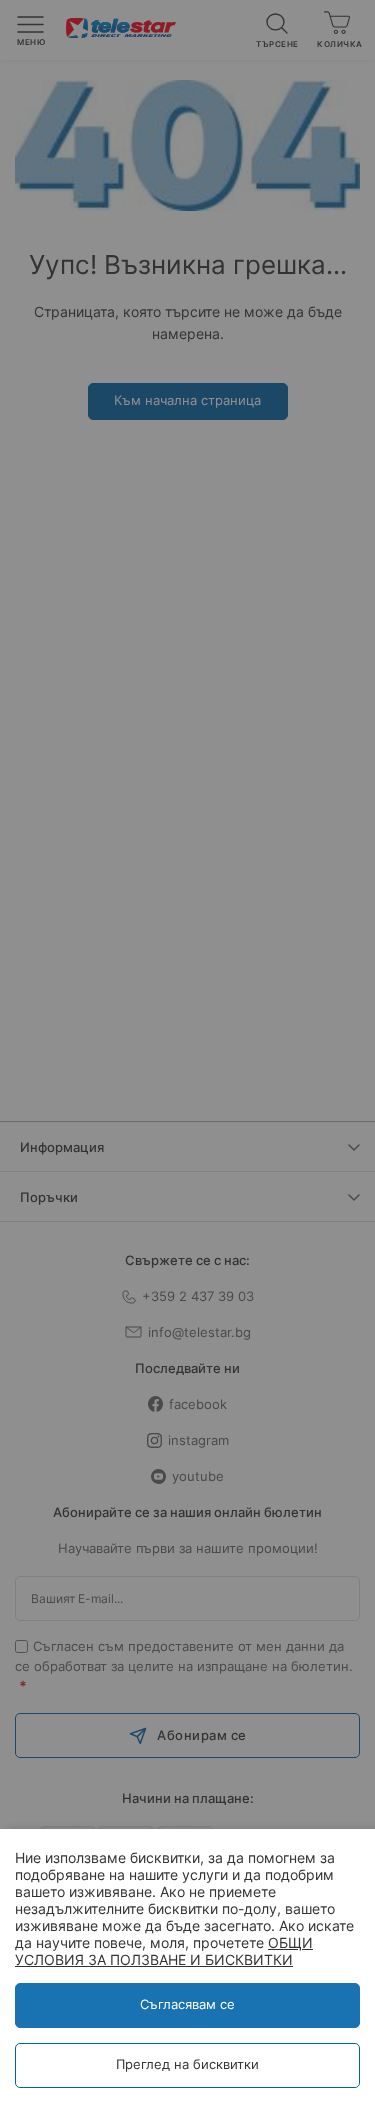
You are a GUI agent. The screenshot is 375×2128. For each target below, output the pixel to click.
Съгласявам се (187, 2004)
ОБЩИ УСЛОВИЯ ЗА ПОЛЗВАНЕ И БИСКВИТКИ (164, 1951)
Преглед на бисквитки (187, 2064)
